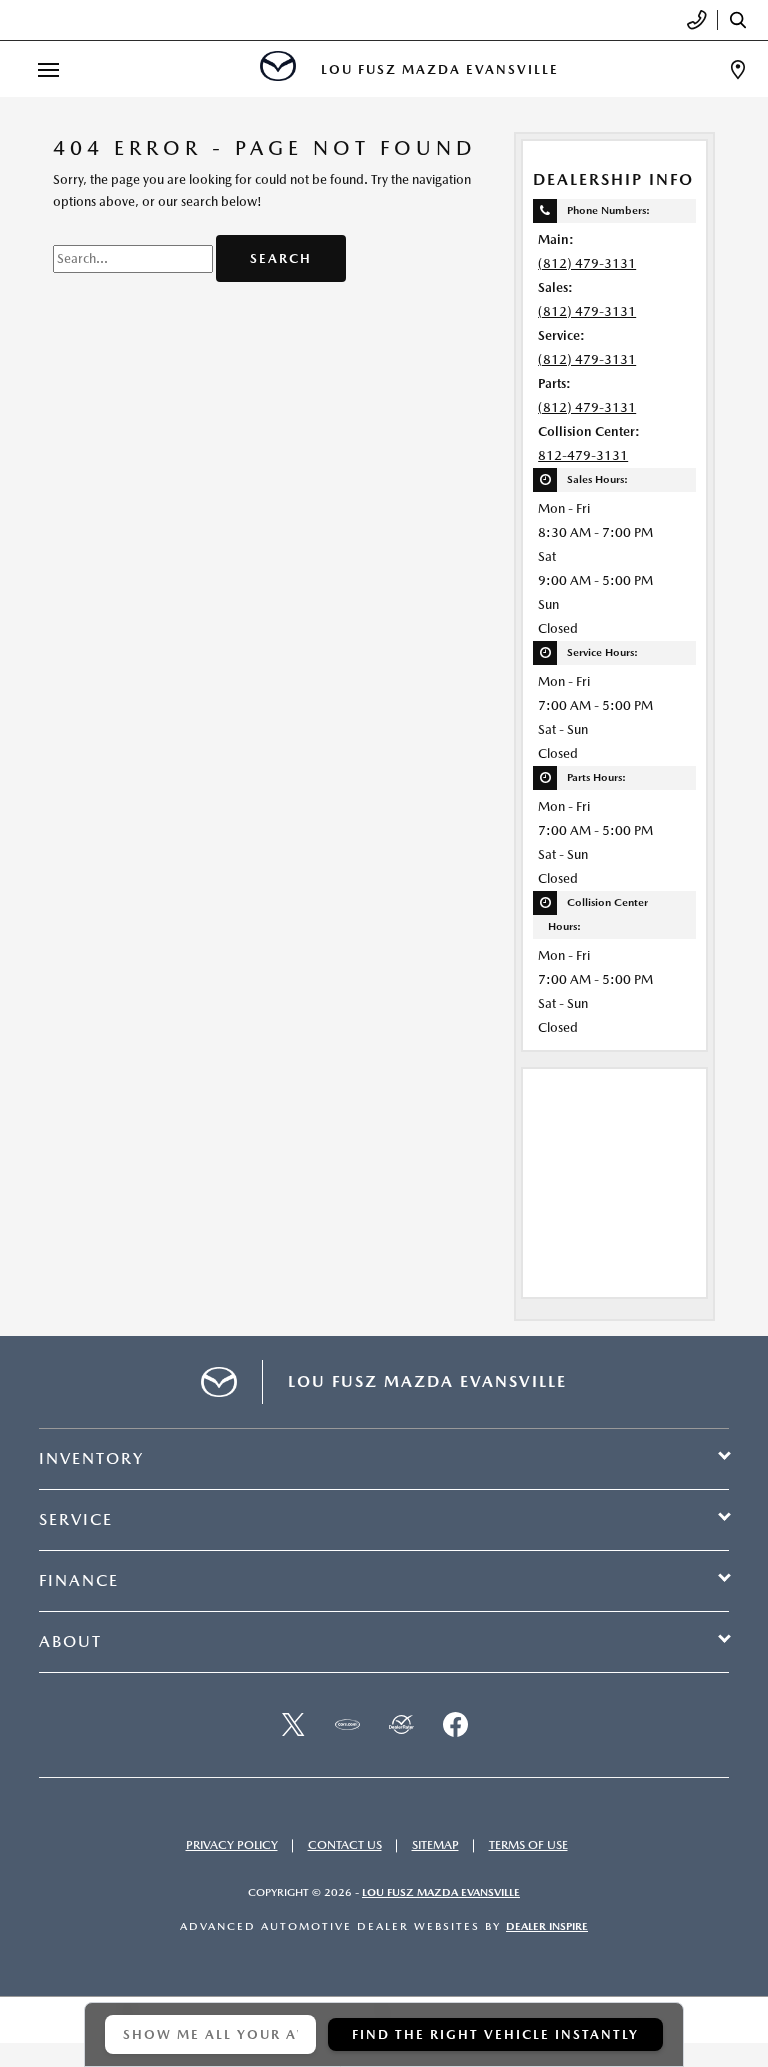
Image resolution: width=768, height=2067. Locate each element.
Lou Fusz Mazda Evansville (441, 1892)
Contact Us (345, 1845)
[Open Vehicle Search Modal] (743, 20)
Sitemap (435, 1845)
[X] (293, 1725)
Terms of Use (528, 1845)
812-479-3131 (583, 455)
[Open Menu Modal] (48, 69)
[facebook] (455, 1725)
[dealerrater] (401, 1725)
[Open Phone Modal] (697, 20)
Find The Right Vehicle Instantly (495, 2034)
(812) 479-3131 (587, 263)
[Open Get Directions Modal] (738, 69)
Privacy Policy (232, 1845)
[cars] (347, 1725)
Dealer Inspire (547, 1926)
